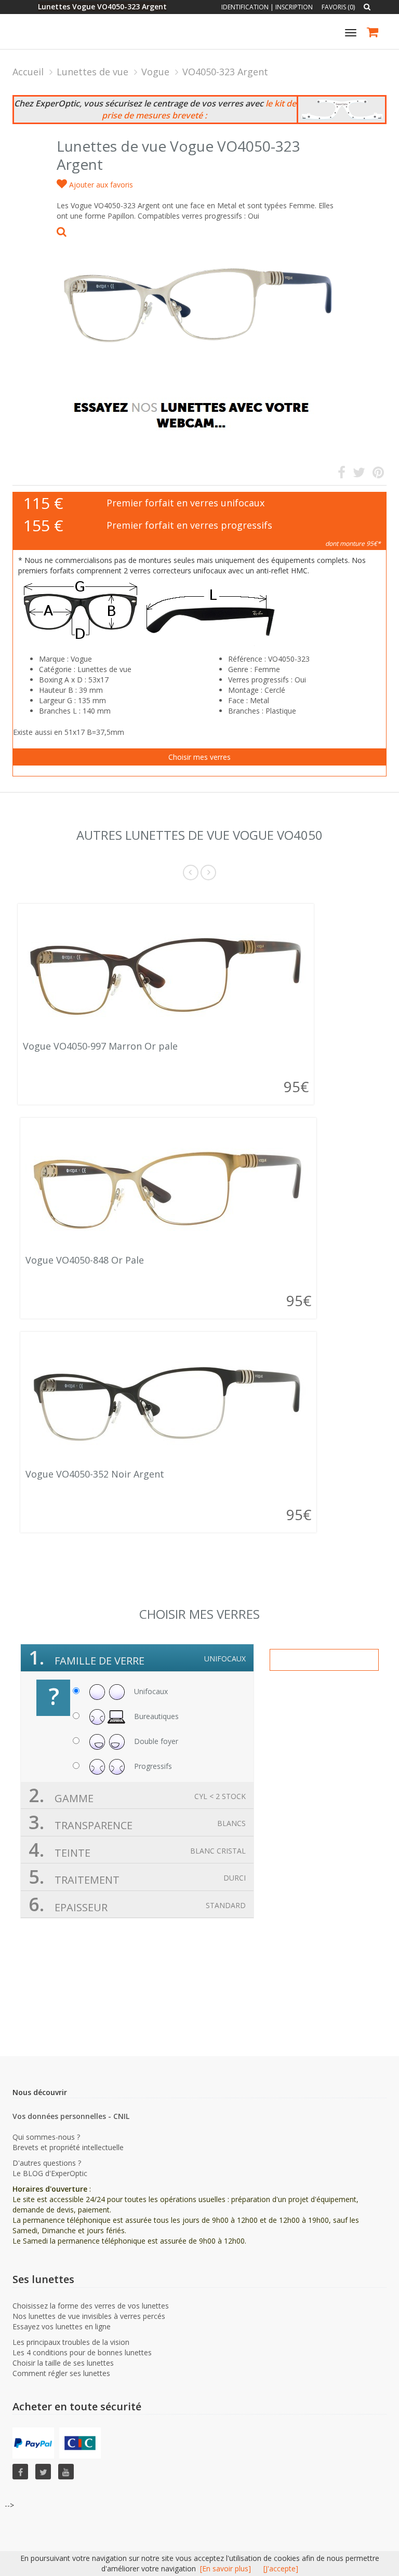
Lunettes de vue (92, 72)
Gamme (137, 1795)
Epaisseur (137, 1904)
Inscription (294, 7)
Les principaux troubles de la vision (71, 2342)
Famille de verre (137, 1658)
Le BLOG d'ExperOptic (50, 2173)
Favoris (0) (338, 7)
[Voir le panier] (373, 33)
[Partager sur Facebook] (342, 474)
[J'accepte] (281, 2568)
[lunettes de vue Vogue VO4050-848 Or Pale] (168, 1188)
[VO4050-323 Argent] (199, 298)
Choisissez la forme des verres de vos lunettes (91, 2306)
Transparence (137, 1822)
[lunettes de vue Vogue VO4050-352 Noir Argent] (168, 1402)
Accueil (28, 72)
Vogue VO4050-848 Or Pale (85, 1260)
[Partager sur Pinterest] (378, 474)
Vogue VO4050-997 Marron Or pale (100, 1046)
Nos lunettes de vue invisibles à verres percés (89, 2316)
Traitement (137, 1877)
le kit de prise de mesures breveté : (199, 109)
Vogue (155, 72)
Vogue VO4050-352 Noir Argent (95, 1474)
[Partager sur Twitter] (359, 474)
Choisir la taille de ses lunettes (63, 2363)
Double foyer (155, 1741)
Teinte (137, 1850)
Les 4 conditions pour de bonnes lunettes (82, 2352)
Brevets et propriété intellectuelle (68, 2147)
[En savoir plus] (225, 2568)
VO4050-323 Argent (225, 72)
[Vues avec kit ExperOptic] (342, 110)
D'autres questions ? (47, 2163)
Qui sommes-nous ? (46, 2137)
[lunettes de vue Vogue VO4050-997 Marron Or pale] (166, 974)
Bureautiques (155, 1716)
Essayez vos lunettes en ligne (62, 2326)
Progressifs (152, 1766)
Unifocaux (150, 1691)
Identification (245, 7)
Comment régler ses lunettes (61, 2373)
